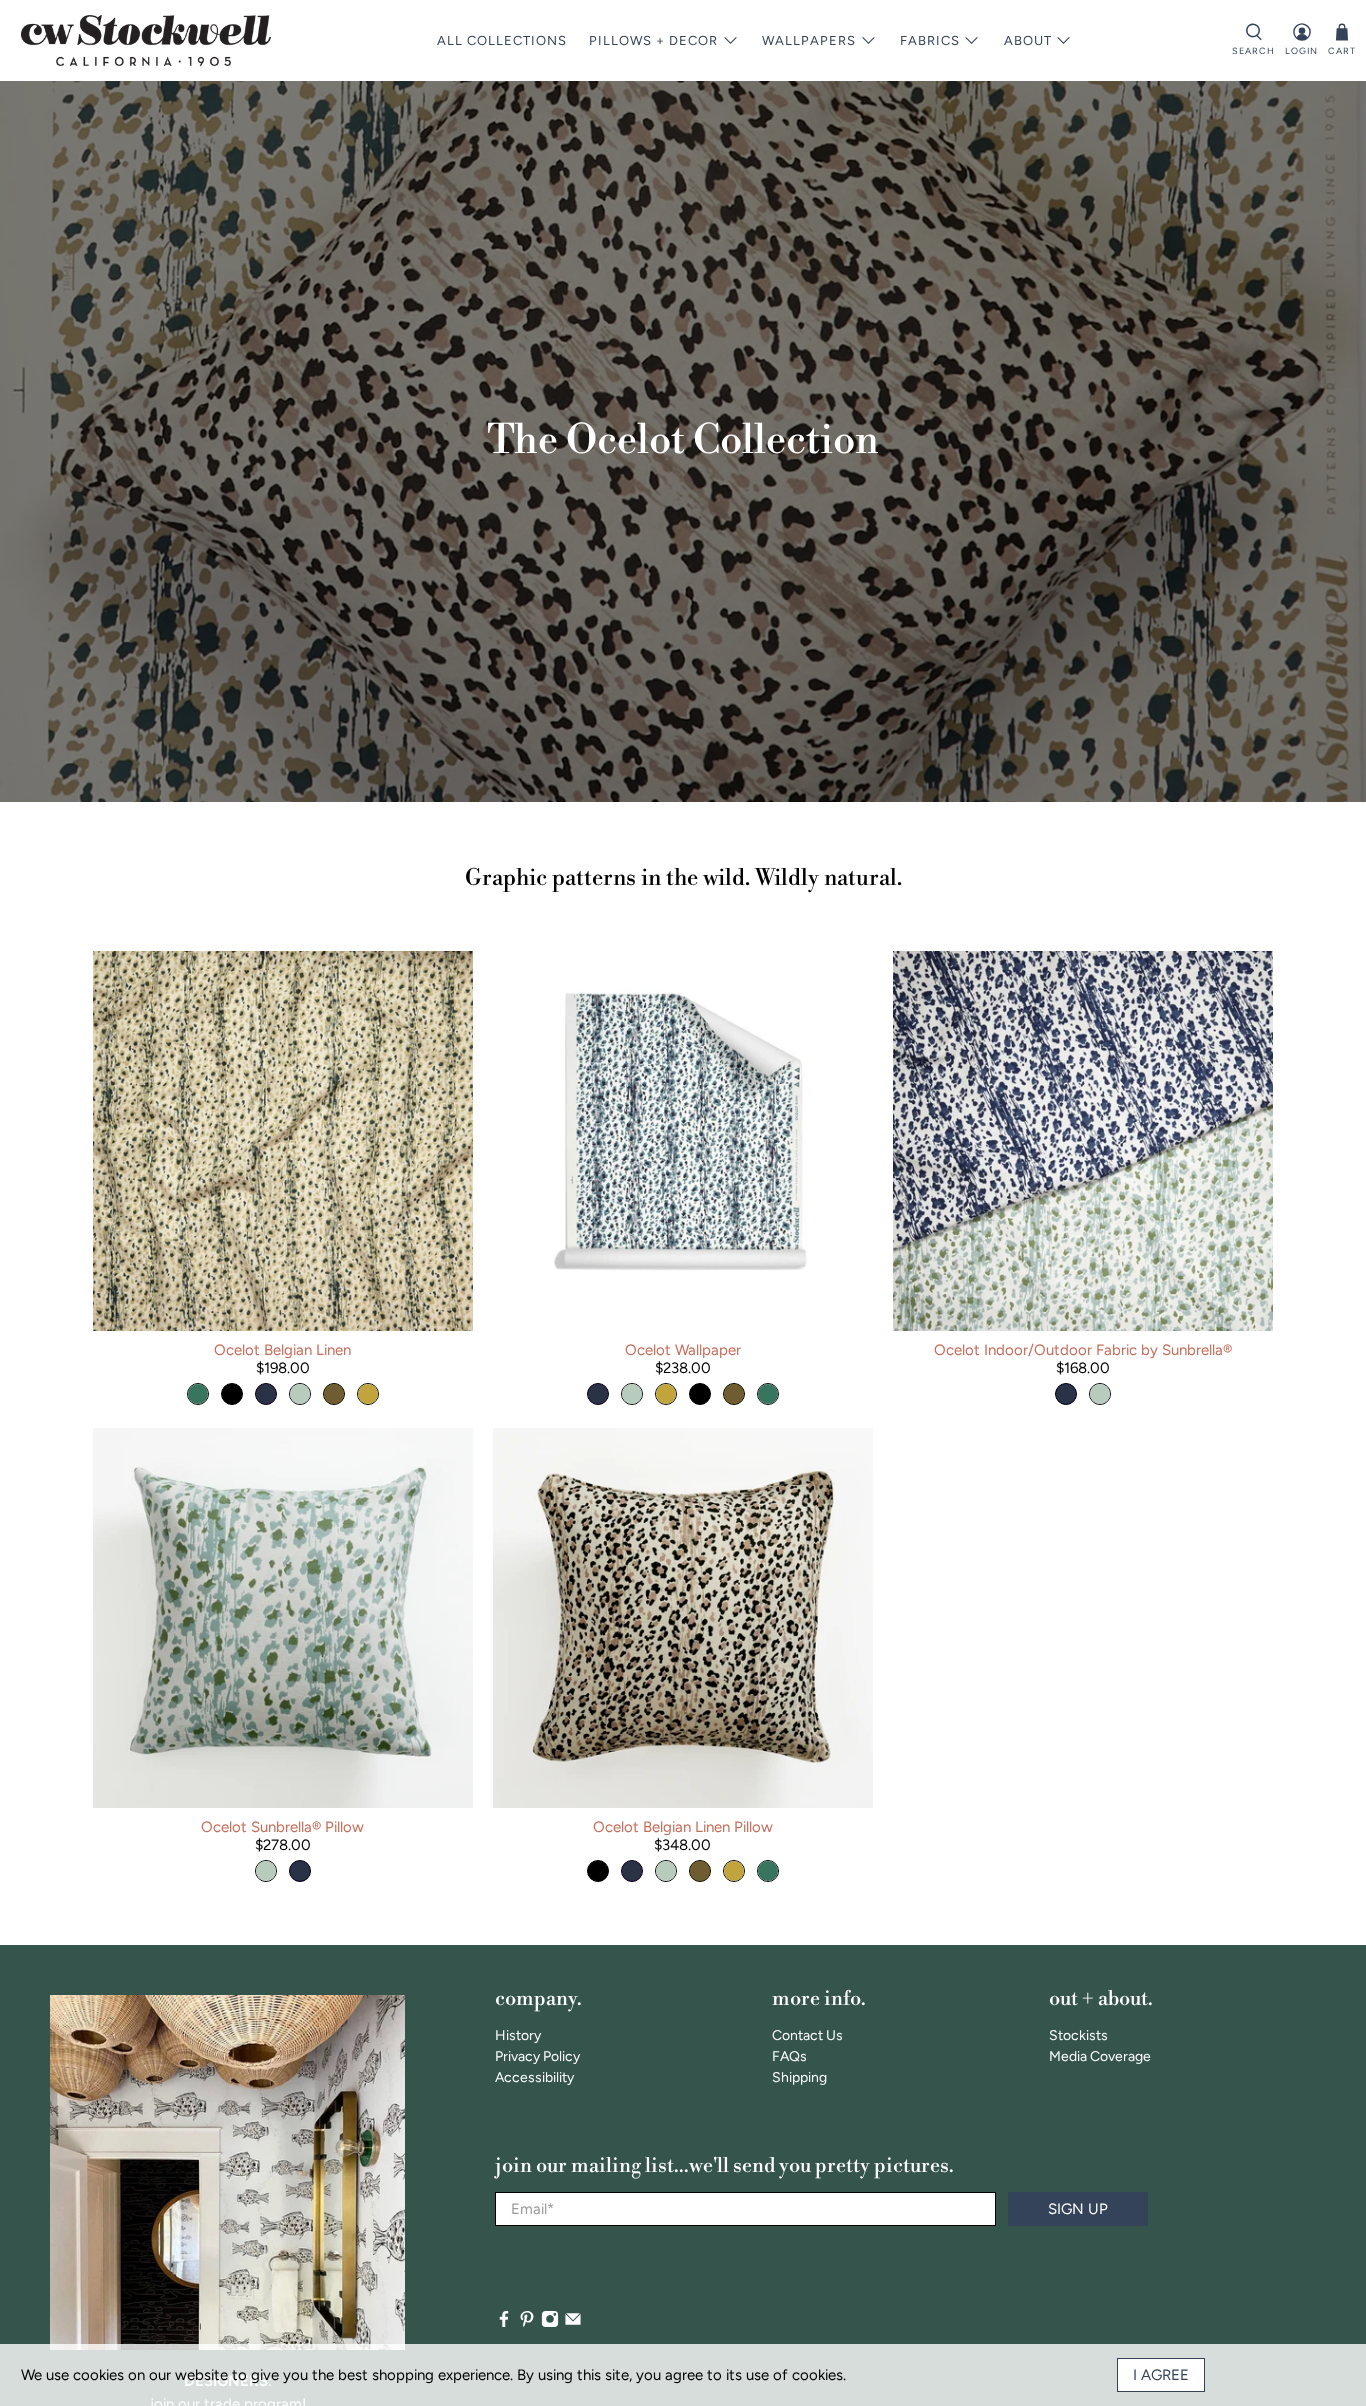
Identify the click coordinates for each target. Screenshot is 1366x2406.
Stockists (1078, 2035)
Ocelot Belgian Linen (282, 1350)
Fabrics (930, 40)
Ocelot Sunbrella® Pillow (282, 1827)
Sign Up (1078, 2209)
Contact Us (807, 2035)
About (1028, 40)
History (518, 2035)
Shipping (799, 2077)
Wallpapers (809, 40)
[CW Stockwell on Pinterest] (527, 2323)
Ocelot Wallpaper (683, 1350)
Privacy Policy (537, 2056)
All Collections (502, 40)
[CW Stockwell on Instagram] (550, 2323)
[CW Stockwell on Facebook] (504, 2323)
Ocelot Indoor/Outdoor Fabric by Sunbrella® (1083, 1350)
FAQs (789, 2056)
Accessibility (534, 2077)
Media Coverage (1100, 2056)
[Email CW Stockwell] (573, 2323)
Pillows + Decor (653, 40)
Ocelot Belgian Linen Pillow (683, 1827)
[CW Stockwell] (146, 40)
